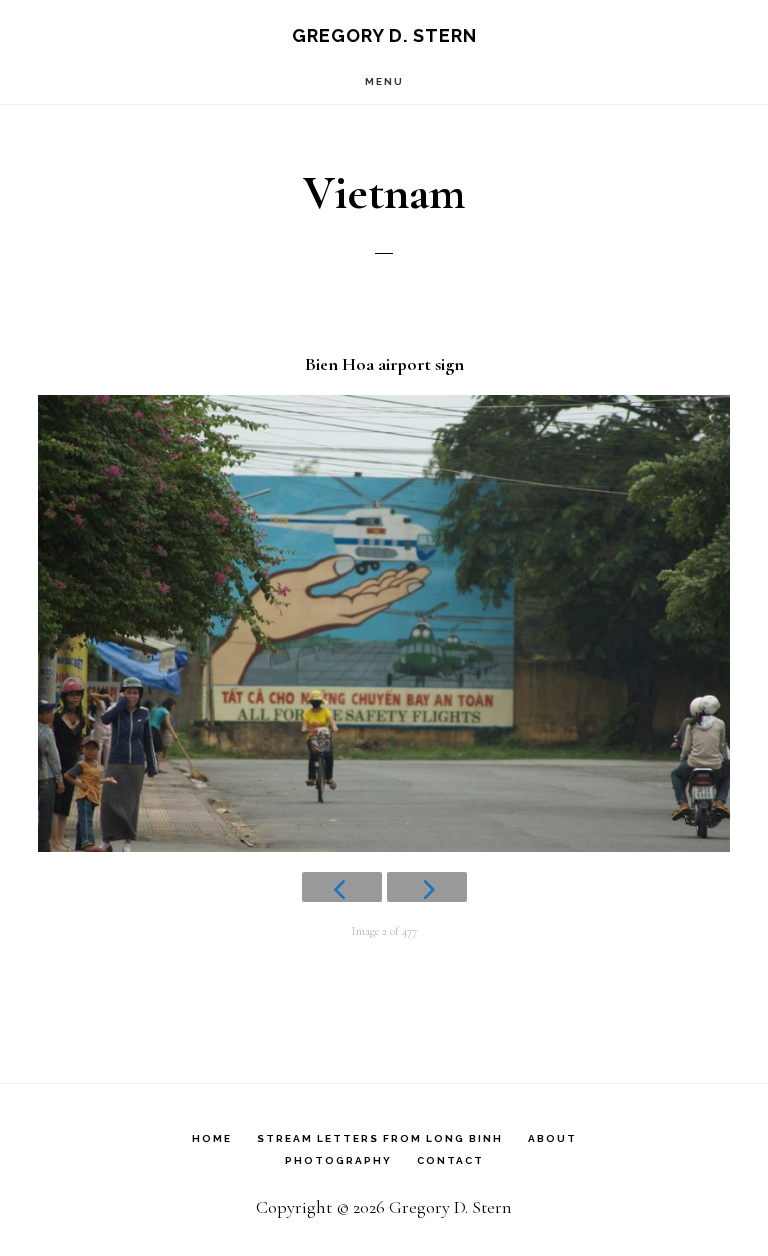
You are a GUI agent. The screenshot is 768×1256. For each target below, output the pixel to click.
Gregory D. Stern (384, 35)
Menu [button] (384, 81)
